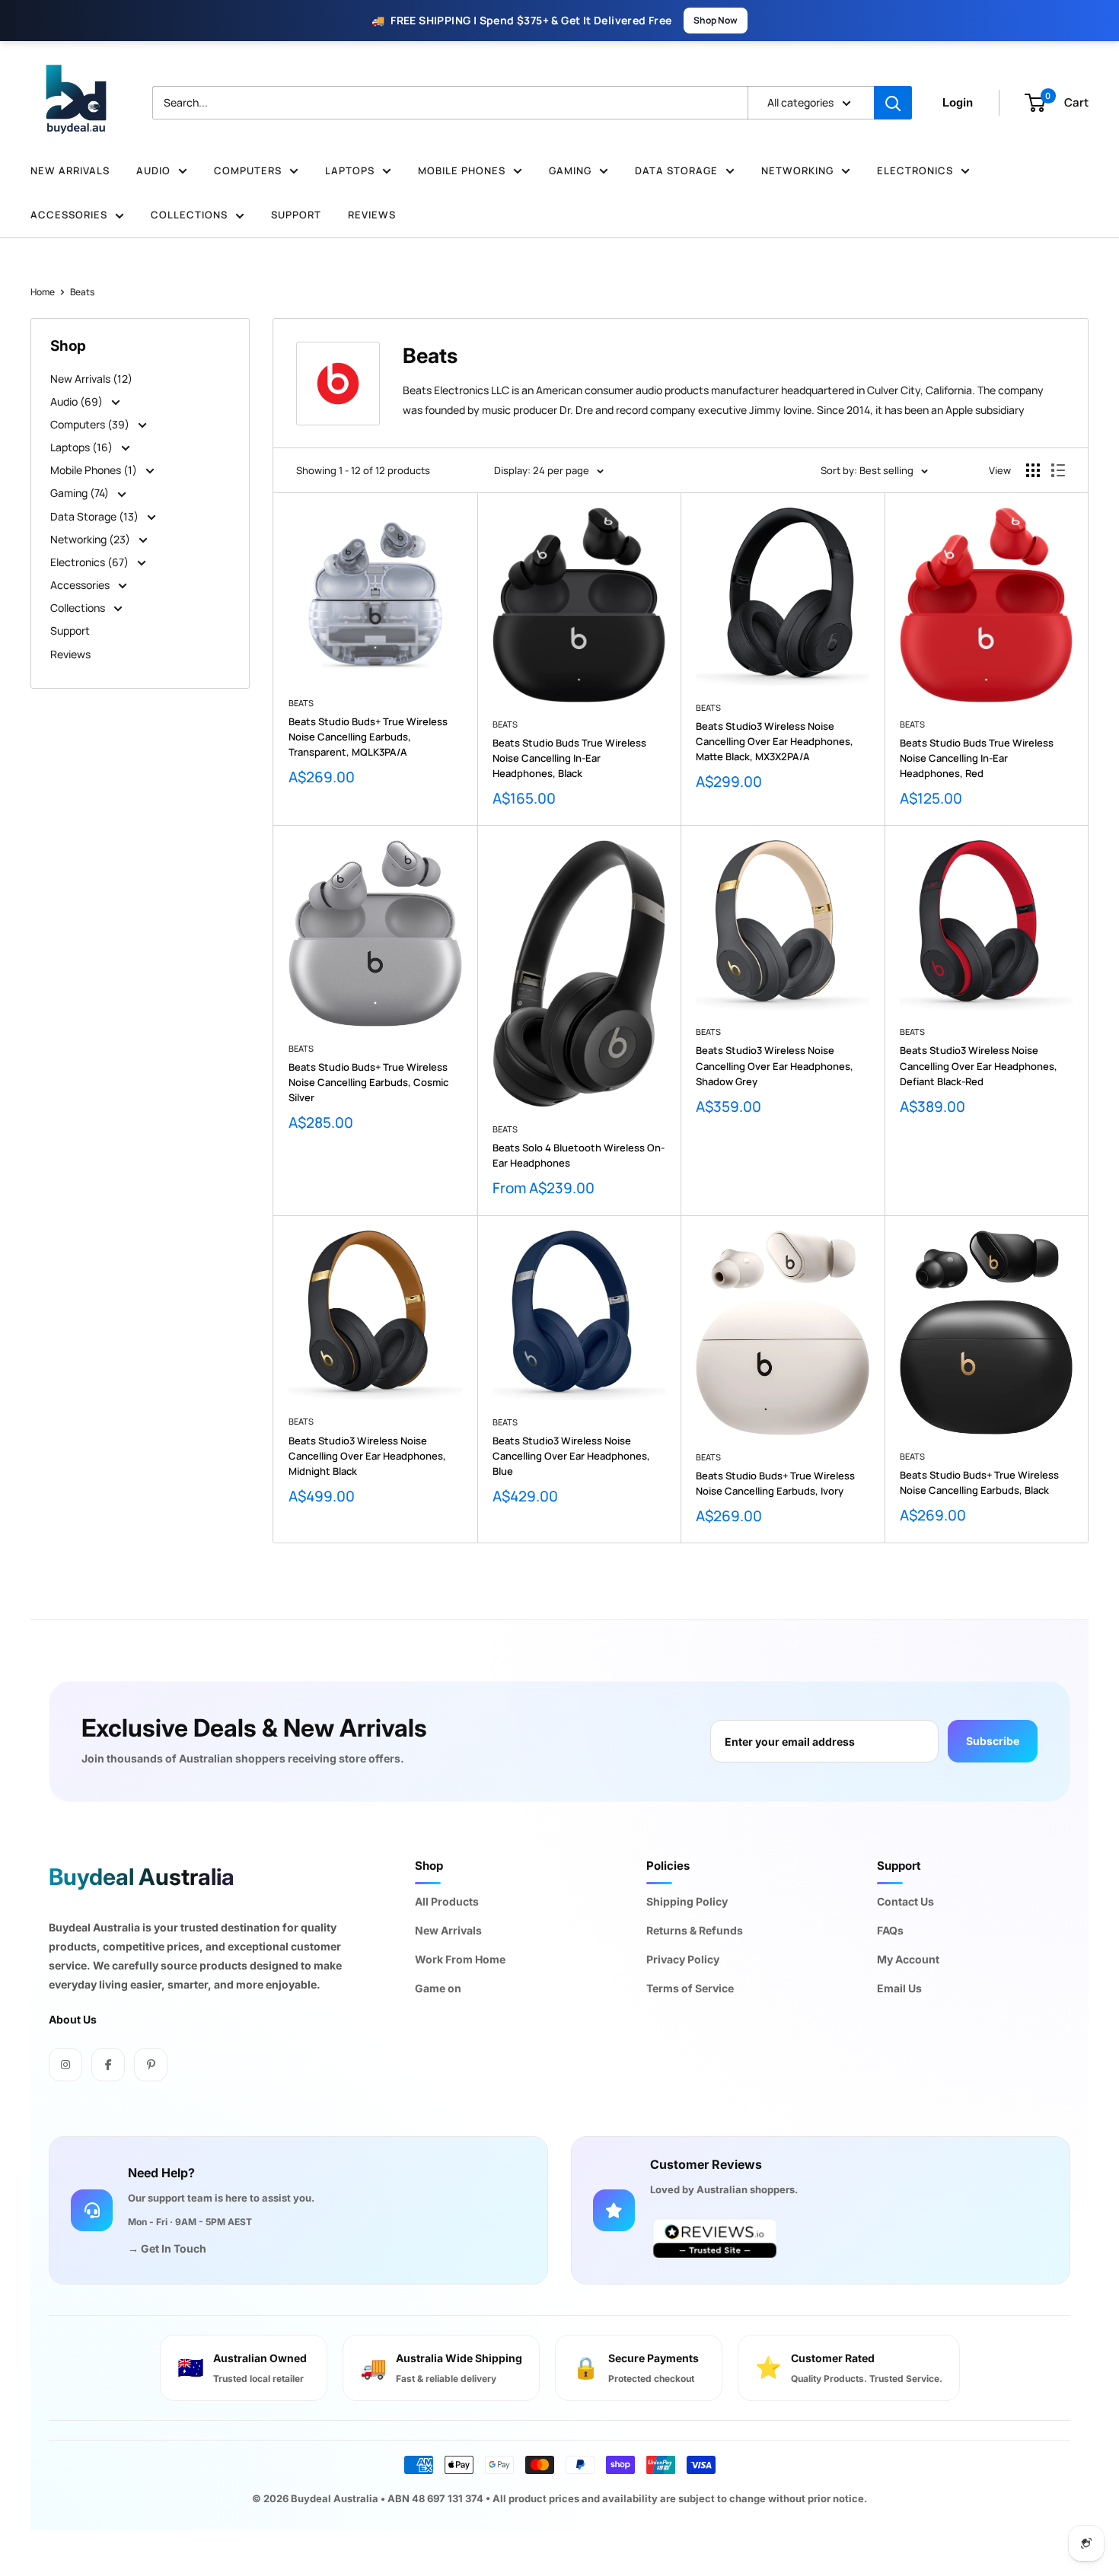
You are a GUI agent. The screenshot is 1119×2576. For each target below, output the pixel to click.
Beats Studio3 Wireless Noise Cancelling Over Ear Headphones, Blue (571, 1456)
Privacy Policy (683, 1959)
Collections (189, 215)
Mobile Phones (462, 170)
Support (296, 215)
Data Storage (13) (96, 516)
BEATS (301, 703)
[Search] (893, 103)
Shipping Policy (687, 1901)
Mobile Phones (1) (95, 470)
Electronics (915, 170)
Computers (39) (91, 424)
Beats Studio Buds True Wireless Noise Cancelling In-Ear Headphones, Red (977, 758)
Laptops (350, 170)
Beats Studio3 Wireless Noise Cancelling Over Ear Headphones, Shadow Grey (775, 1065)
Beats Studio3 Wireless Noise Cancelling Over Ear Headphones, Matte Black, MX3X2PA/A (775, 741)
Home (43, 292)
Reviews (372, 215)
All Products (447, 1901)
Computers (248, 170)
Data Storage (676, 170)
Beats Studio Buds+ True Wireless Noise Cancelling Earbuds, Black (979, 1482)
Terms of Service (690, 1988)
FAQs (890, 1930)
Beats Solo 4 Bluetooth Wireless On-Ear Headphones (579, 1155)
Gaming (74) (81, 493)
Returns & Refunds (695, 1930)
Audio (153, 170)
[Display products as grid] (1033, 470)
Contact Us (905, 1901)
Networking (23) (91, 539)
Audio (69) (78, 401)
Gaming (570, 170)
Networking (797, 170)
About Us (73, 2019)
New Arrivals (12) (91, 379)
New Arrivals (70, 170)
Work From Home (460, 1959)
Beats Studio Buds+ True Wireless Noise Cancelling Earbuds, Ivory (775, 1483)
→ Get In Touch (167, 2248)
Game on (438, 1988)
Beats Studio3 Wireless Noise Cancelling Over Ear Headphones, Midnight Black (367, 1456)
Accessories (69, 215)
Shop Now (716, 20)
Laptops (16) (83, 447)
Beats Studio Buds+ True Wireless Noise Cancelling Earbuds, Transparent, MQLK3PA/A (368, 737)
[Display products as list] (1058, 470)
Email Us (899, 1988)
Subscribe (993, 1741)
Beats (82, 292)
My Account (908, 1959)
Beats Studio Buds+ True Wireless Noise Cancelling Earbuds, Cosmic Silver (368, 1082)
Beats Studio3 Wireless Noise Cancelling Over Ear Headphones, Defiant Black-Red (979, 1065)
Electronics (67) (91, 562)
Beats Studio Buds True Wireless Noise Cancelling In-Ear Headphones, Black (569, 758)
